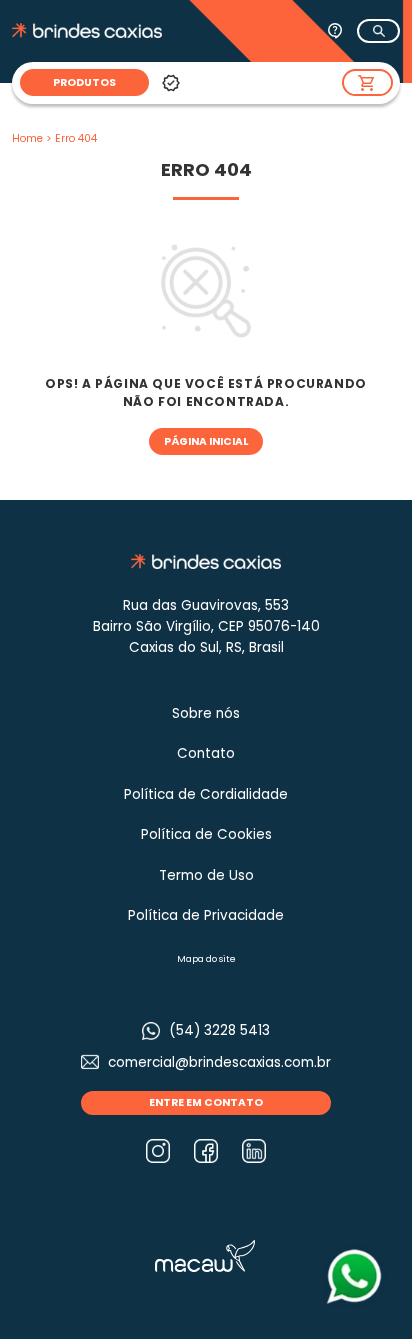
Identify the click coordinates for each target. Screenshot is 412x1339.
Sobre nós (206, 713)
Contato (206, 753)
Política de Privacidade (206, 915)
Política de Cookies (206, 834)
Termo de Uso (206, 875)
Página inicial (206, 441)
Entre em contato (206, 1102)
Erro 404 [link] (76, 138)
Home (27, 138)
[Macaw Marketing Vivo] (206, 1254)
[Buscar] (378, 31)
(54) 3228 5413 (219, 1030)
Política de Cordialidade (206, 794)
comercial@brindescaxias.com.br (219, 1062)
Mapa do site (206, 959)
